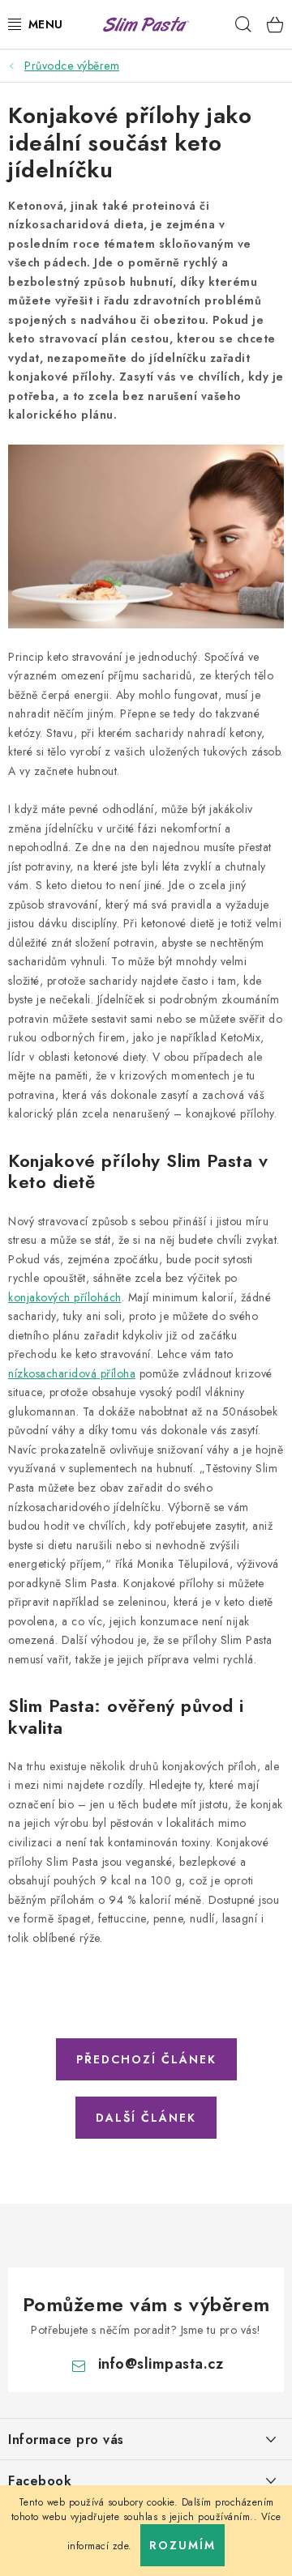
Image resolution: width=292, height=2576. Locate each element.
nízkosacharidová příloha (72, 1373)
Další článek (146, 2118)
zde (121, 2546)
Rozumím (182, 2545)
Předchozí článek (146, 2059)
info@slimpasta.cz (161, 2364)
